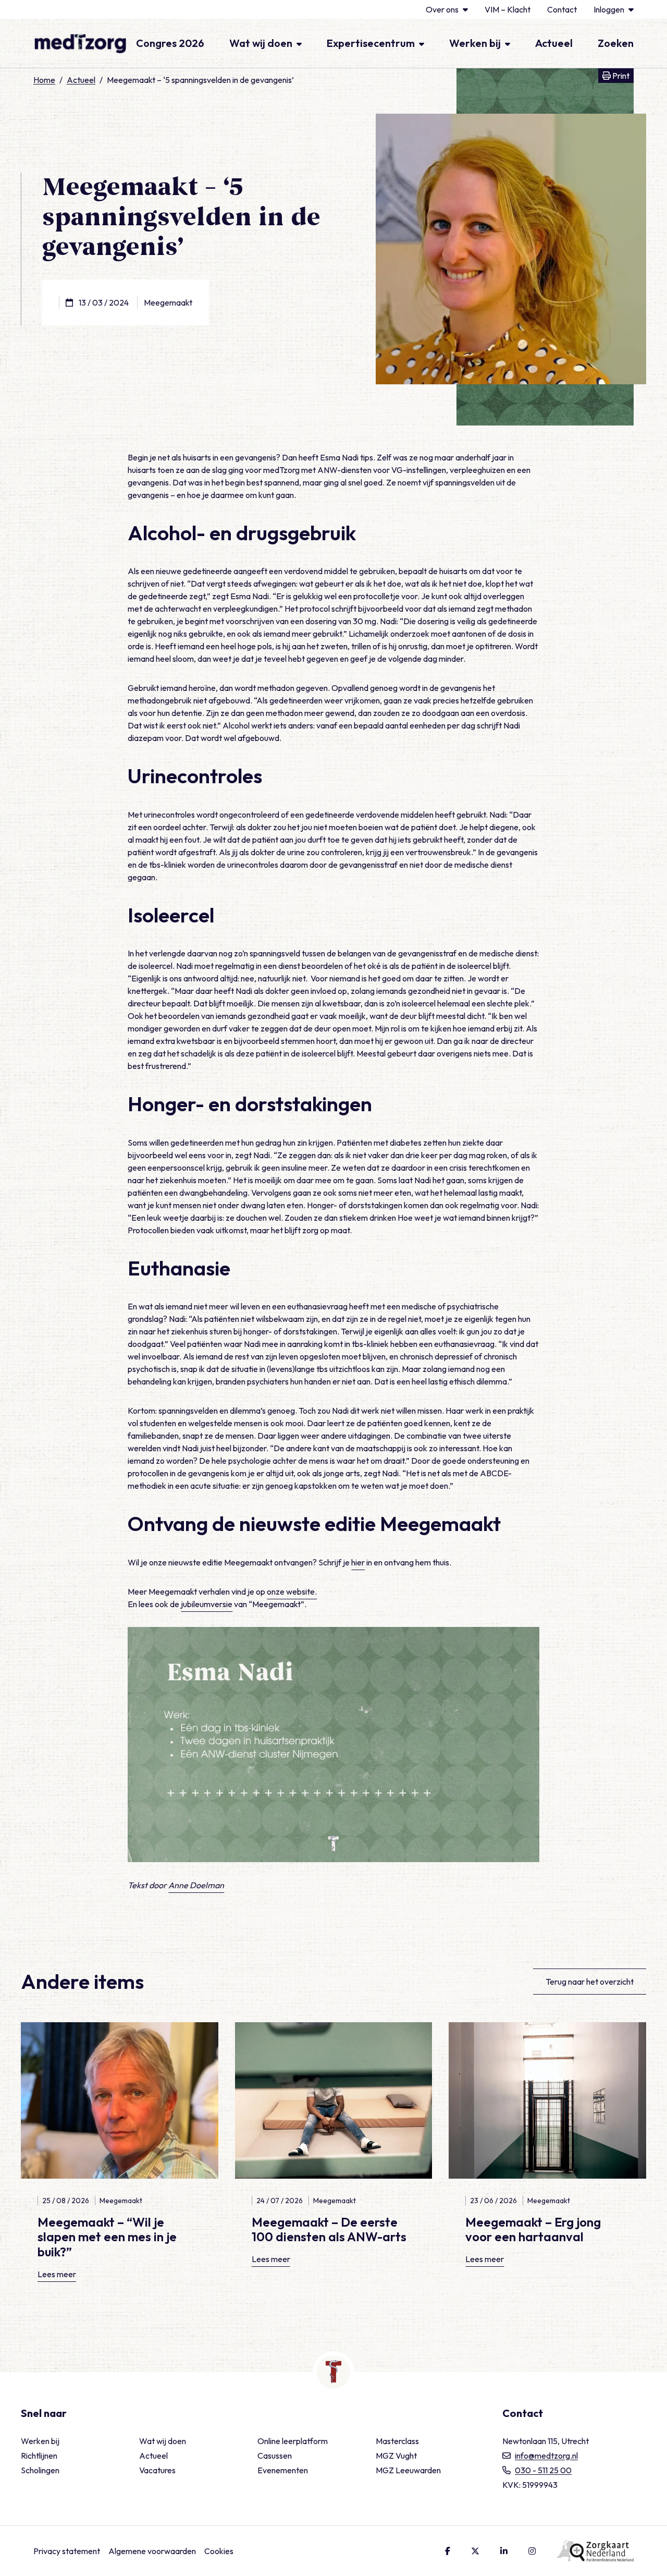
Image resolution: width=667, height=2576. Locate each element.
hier (358, 1562)
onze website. (292, 1591)
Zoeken (616, 43)
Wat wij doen (261, 43)
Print (622, 75)
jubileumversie (207, 1604)
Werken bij (475, 43)
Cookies (219, 2551)
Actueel (554, 43)
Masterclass (397, 2441)
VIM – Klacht (508, 9)
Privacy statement (67, 2551)
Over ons (442, 9)
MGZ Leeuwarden (408, 2470)
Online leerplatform (293, 2441)
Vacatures (157, 2470)
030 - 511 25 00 (543, 2470)
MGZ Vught (396, 2456)
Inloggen (609, 9)
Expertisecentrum (371, 43)
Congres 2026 (170, 43)
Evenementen (283, 2470)
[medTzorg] (80, 43)
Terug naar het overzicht (590, 1982)
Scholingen (40, 2470)
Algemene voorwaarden (152, 2551)
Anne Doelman (196, 1885)
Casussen (275, 2456)
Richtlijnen (39, 2456)
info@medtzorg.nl (546, 2456)
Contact (562, 9)
